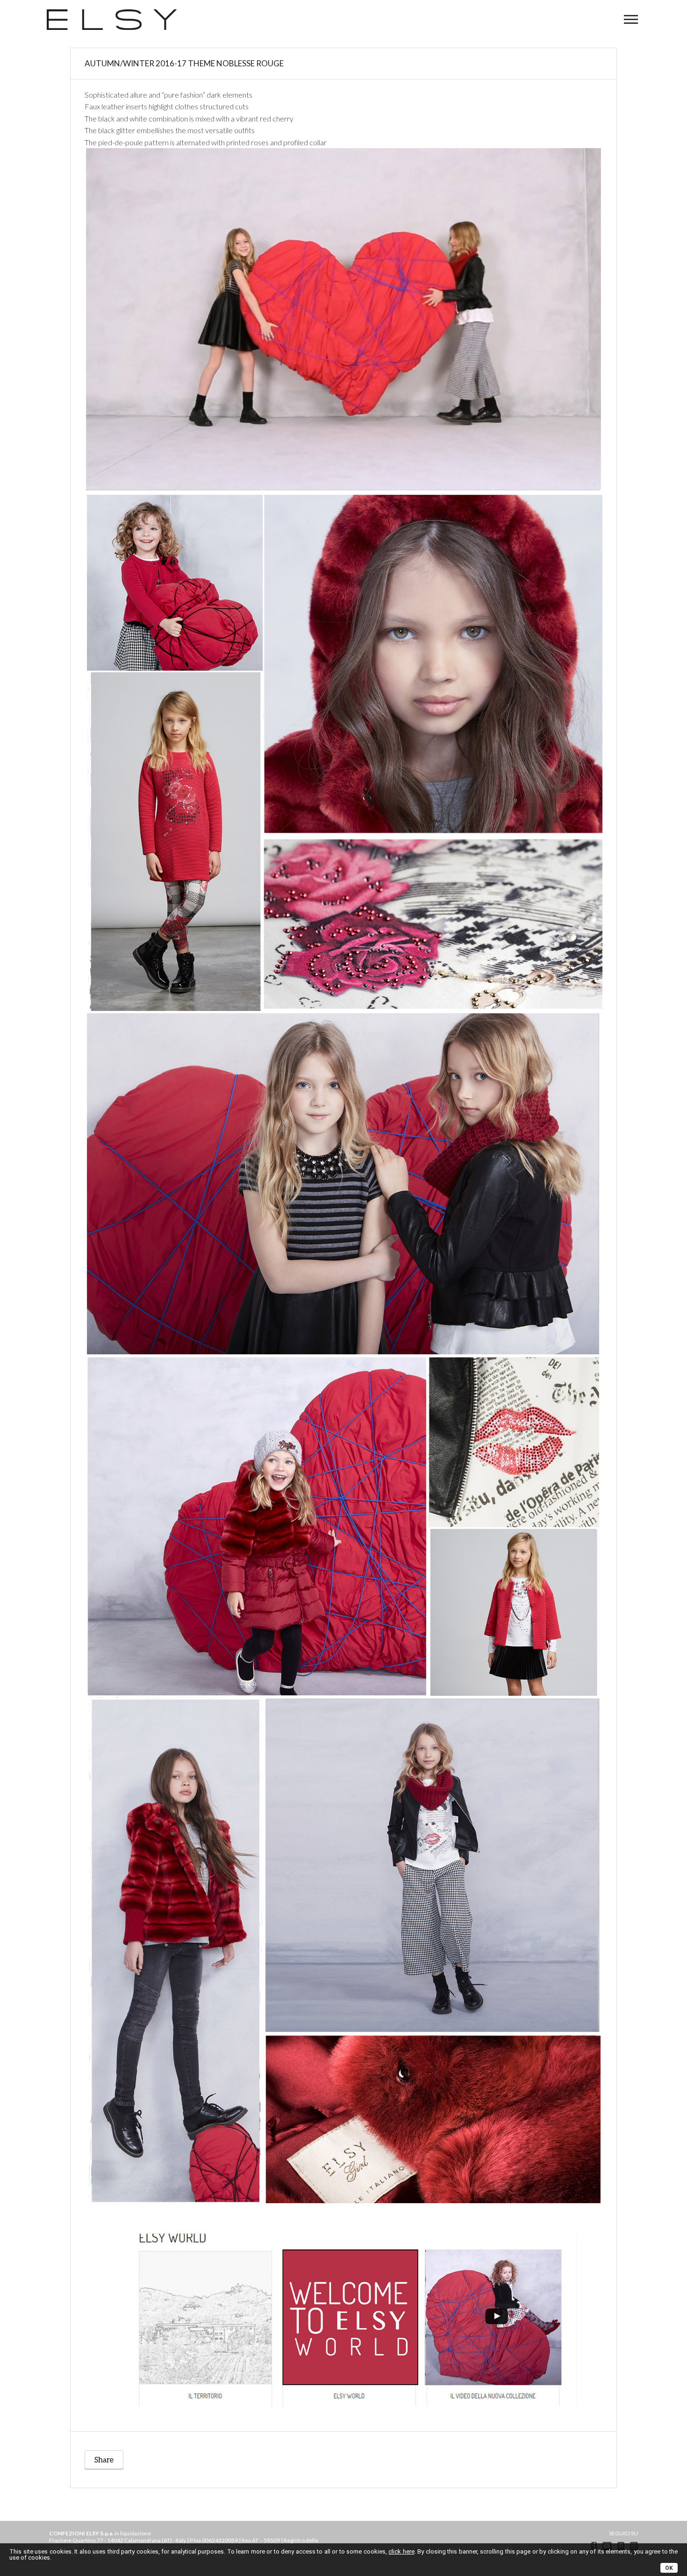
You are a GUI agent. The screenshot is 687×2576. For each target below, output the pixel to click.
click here (401, 2551)
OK (669, 2568)
